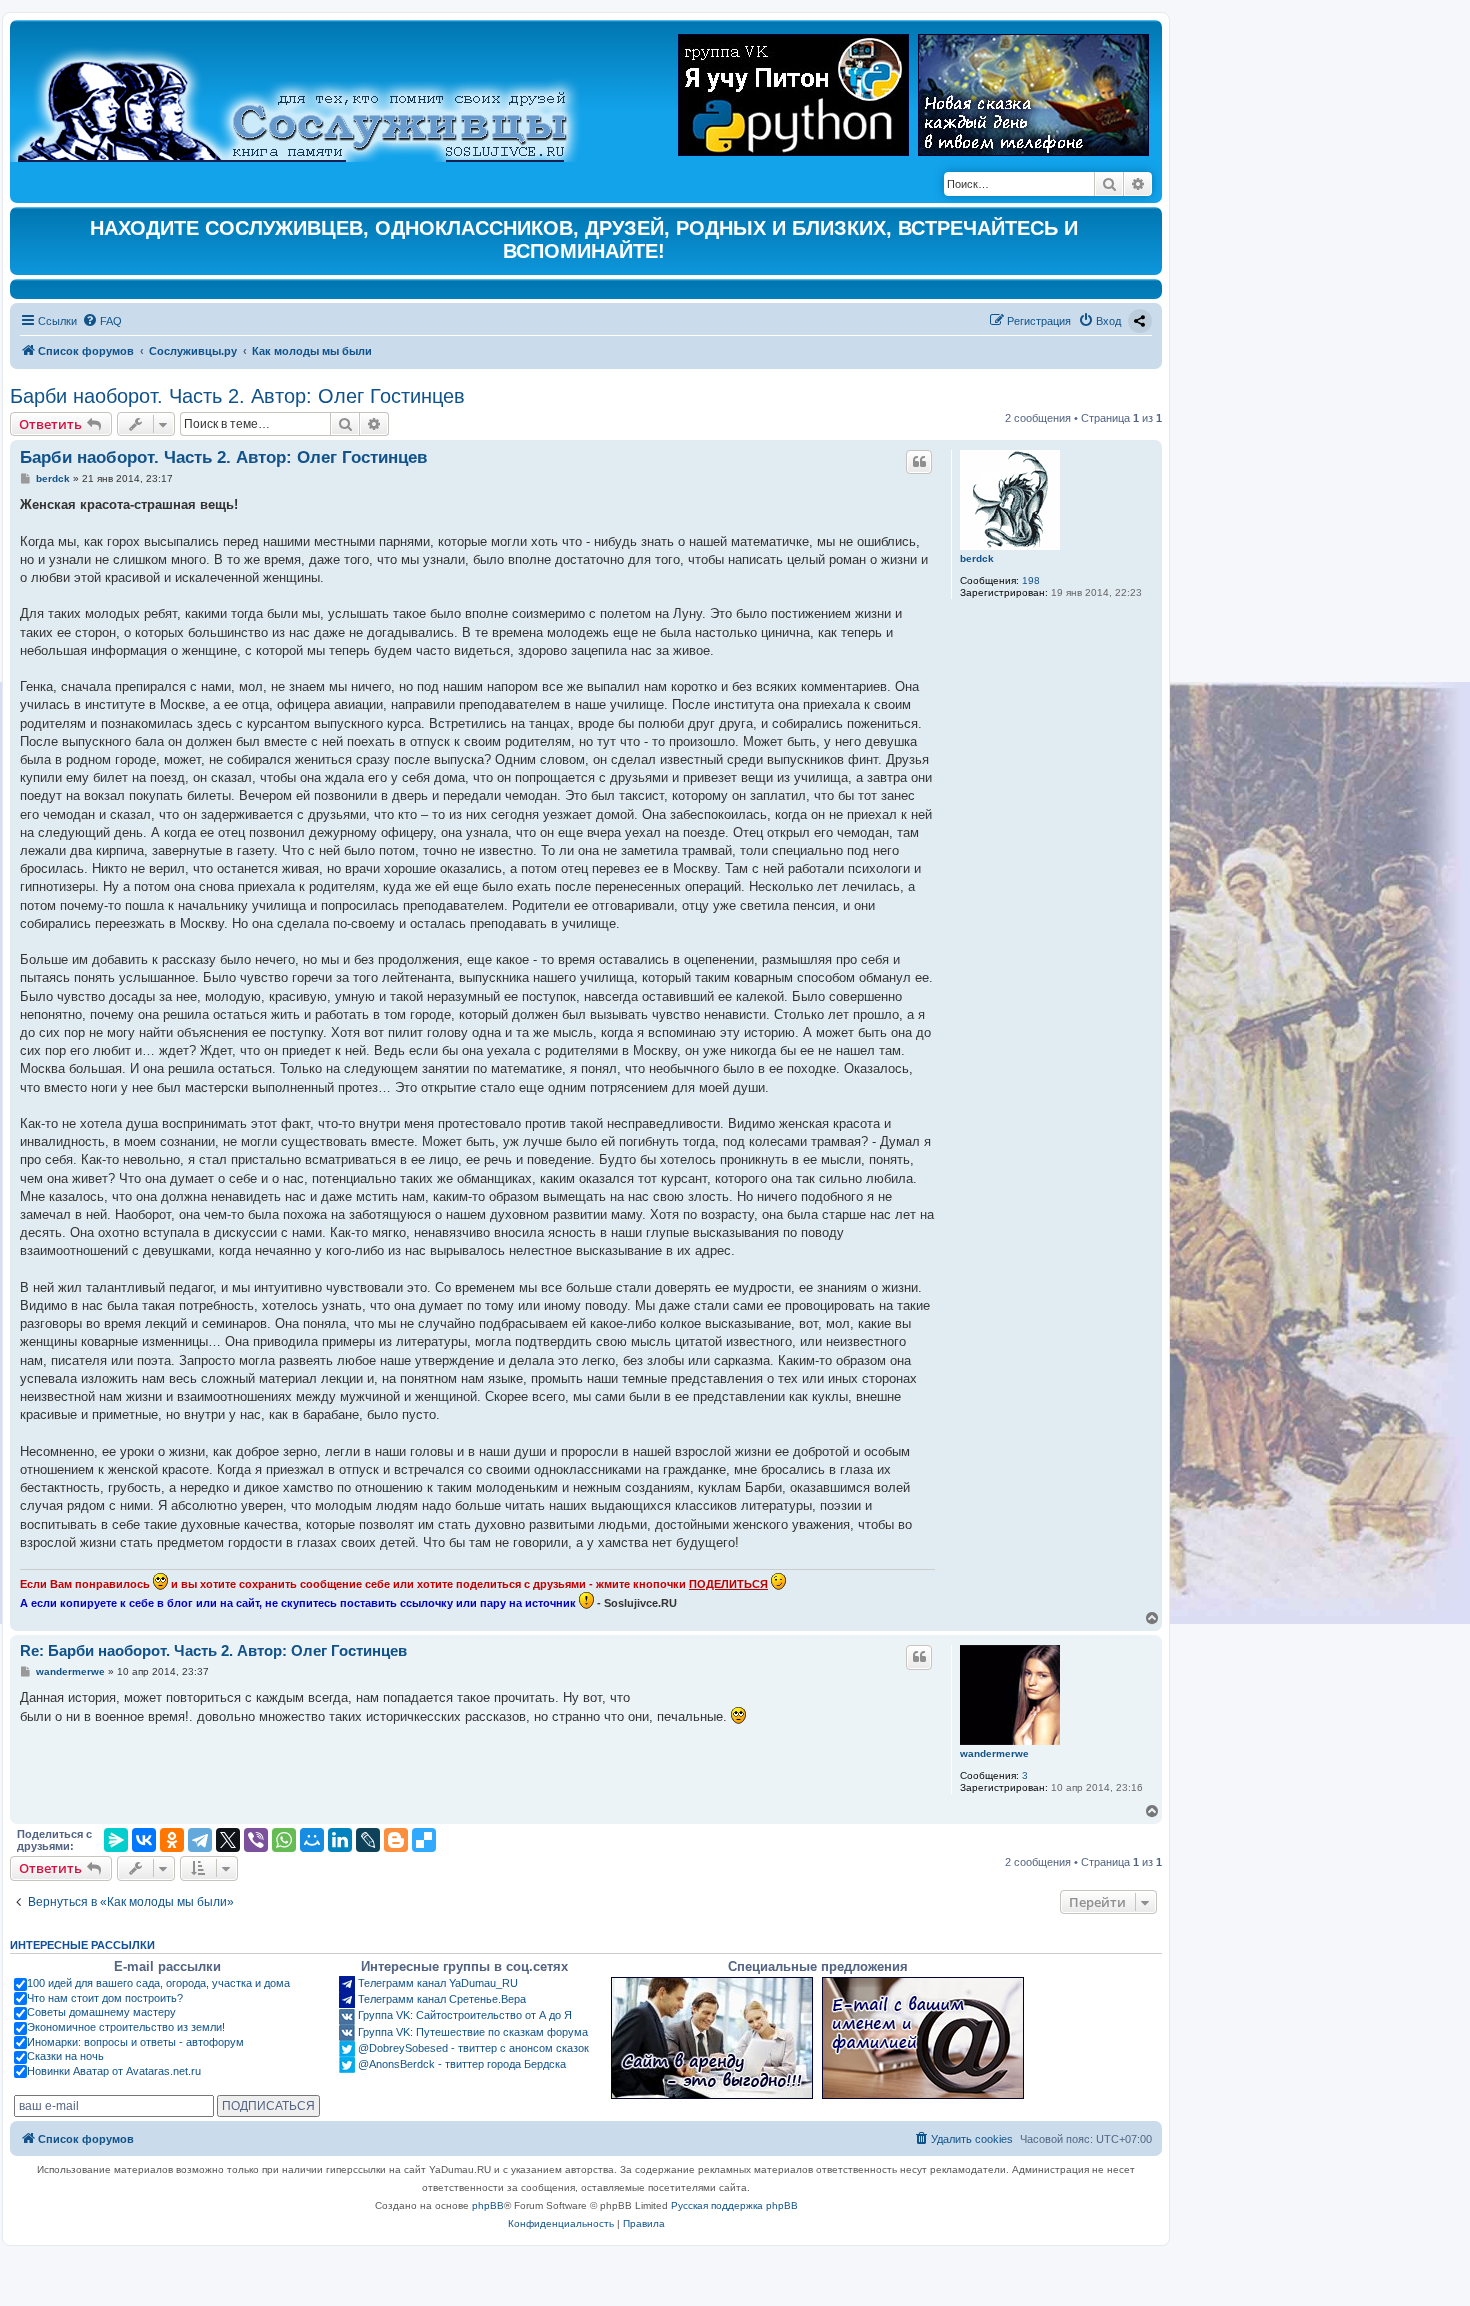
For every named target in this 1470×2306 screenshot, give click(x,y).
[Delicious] (424, 1840)
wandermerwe (994, 1753)
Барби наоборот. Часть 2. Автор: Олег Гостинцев (237, 396)
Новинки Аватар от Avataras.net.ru (114, 2071)
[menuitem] (102, 321)
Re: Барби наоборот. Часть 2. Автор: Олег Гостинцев (213, 1650)
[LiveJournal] (368, 1840)
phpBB (488, 2205)
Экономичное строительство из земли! (126, 2027)
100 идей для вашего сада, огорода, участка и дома (158, 1983)
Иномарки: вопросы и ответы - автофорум (135, 2042)
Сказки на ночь (65, 2056)
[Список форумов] (309, 96)
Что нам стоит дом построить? (105, 1998)
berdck (977, 558)
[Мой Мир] (312, 1840)
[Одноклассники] (172, 1840)
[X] (228, 1840)
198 (1031, 580)
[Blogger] (396, 1840)
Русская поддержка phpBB (734, 2205)
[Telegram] (200, 1840)
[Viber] (256, 1840)
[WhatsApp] (284, 1840)
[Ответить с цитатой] (919, 462)
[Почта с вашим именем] (923, 2038)
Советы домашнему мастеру (101, 2012)
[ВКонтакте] (144, 1840)
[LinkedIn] (340, 1840)
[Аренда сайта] (712, 2038)
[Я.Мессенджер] (116, 1840)
